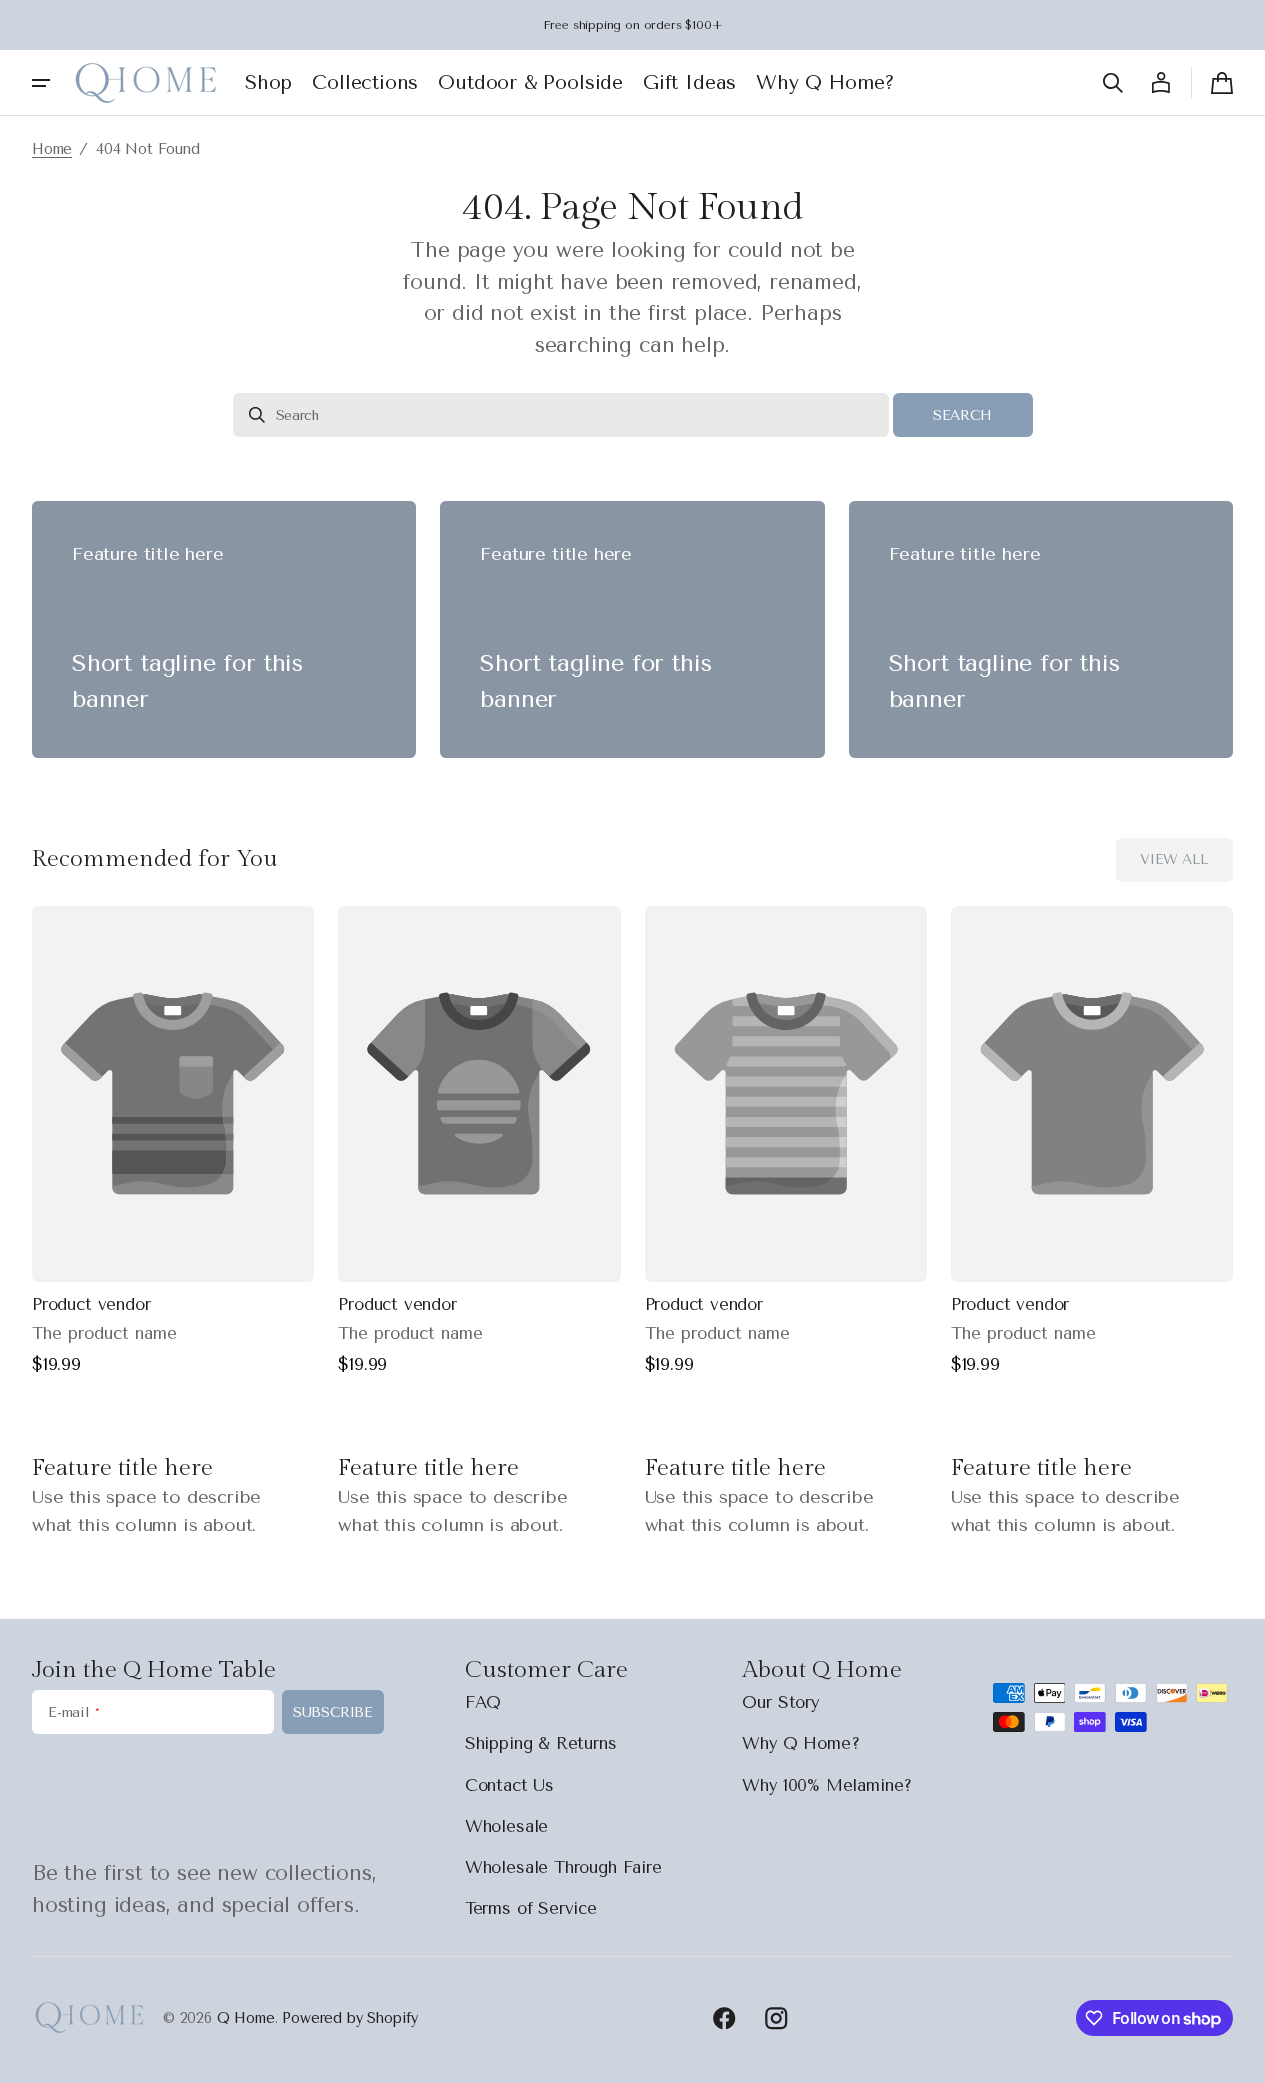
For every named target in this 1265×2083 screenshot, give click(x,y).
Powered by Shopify (350, 2018)
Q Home (246, 2018)
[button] (1113, 83)
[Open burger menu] (41, 83)
